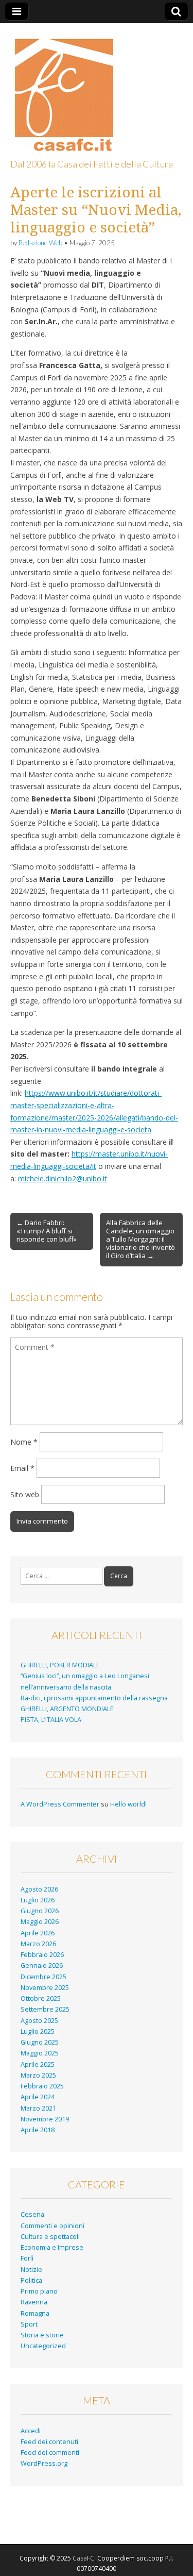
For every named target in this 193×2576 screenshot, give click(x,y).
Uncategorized (43, 2346)
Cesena (32, 2214)
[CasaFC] (62, 89)
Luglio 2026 (38, 1900)
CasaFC (83, 2558)
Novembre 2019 (45, 2119)
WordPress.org (44, 2463)
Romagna (35, 2313)
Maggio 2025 (40, 2053)
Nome (24, 1442)
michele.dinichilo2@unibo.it (63, 1178)
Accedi (31, 2431)
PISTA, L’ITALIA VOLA (51, 1720)
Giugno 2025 (40, 2042)
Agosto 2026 (39, 1889)
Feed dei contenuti (49, 2442)
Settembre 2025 (45, 2009)
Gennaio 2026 (42, 1966)
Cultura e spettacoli (50, 2237)
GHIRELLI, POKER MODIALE (60, 1665)
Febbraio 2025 (42, 2086)
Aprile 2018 (38, 2130)
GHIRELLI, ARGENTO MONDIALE (67, 1709)
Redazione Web (40, 243)
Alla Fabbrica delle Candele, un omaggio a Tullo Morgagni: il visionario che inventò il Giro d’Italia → (141, 1239)
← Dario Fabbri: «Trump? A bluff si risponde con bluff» (47, 1231)
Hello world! (128, 1804)
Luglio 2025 (38, 2031)
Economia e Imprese (52, 2247)
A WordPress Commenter (60, 1804)
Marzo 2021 (38, 2108)
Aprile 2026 (38, 1933)
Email (22, 1468)
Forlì (27, 2258)
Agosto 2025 (39, 2021)
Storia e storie (42, 2335)
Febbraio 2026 (42, 1955)
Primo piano (39, 2291)
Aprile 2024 (38, 2097)
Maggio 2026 (40, 1922)
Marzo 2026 (38, 1944)
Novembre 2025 (45, 1988)
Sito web (25, 1494)
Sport (29, 2324)
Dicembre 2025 (43, 1977)
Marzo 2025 (38, 2075)
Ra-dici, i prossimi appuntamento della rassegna (94, 1698)
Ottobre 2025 (41, 1998)
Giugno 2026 (40, 1911)
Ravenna (34, 2302)
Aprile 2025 (38, 2064)
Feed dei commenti (50, 2453)
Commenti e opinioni (52, 2226)
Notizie (31, 2270)
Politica (31, 2280)
